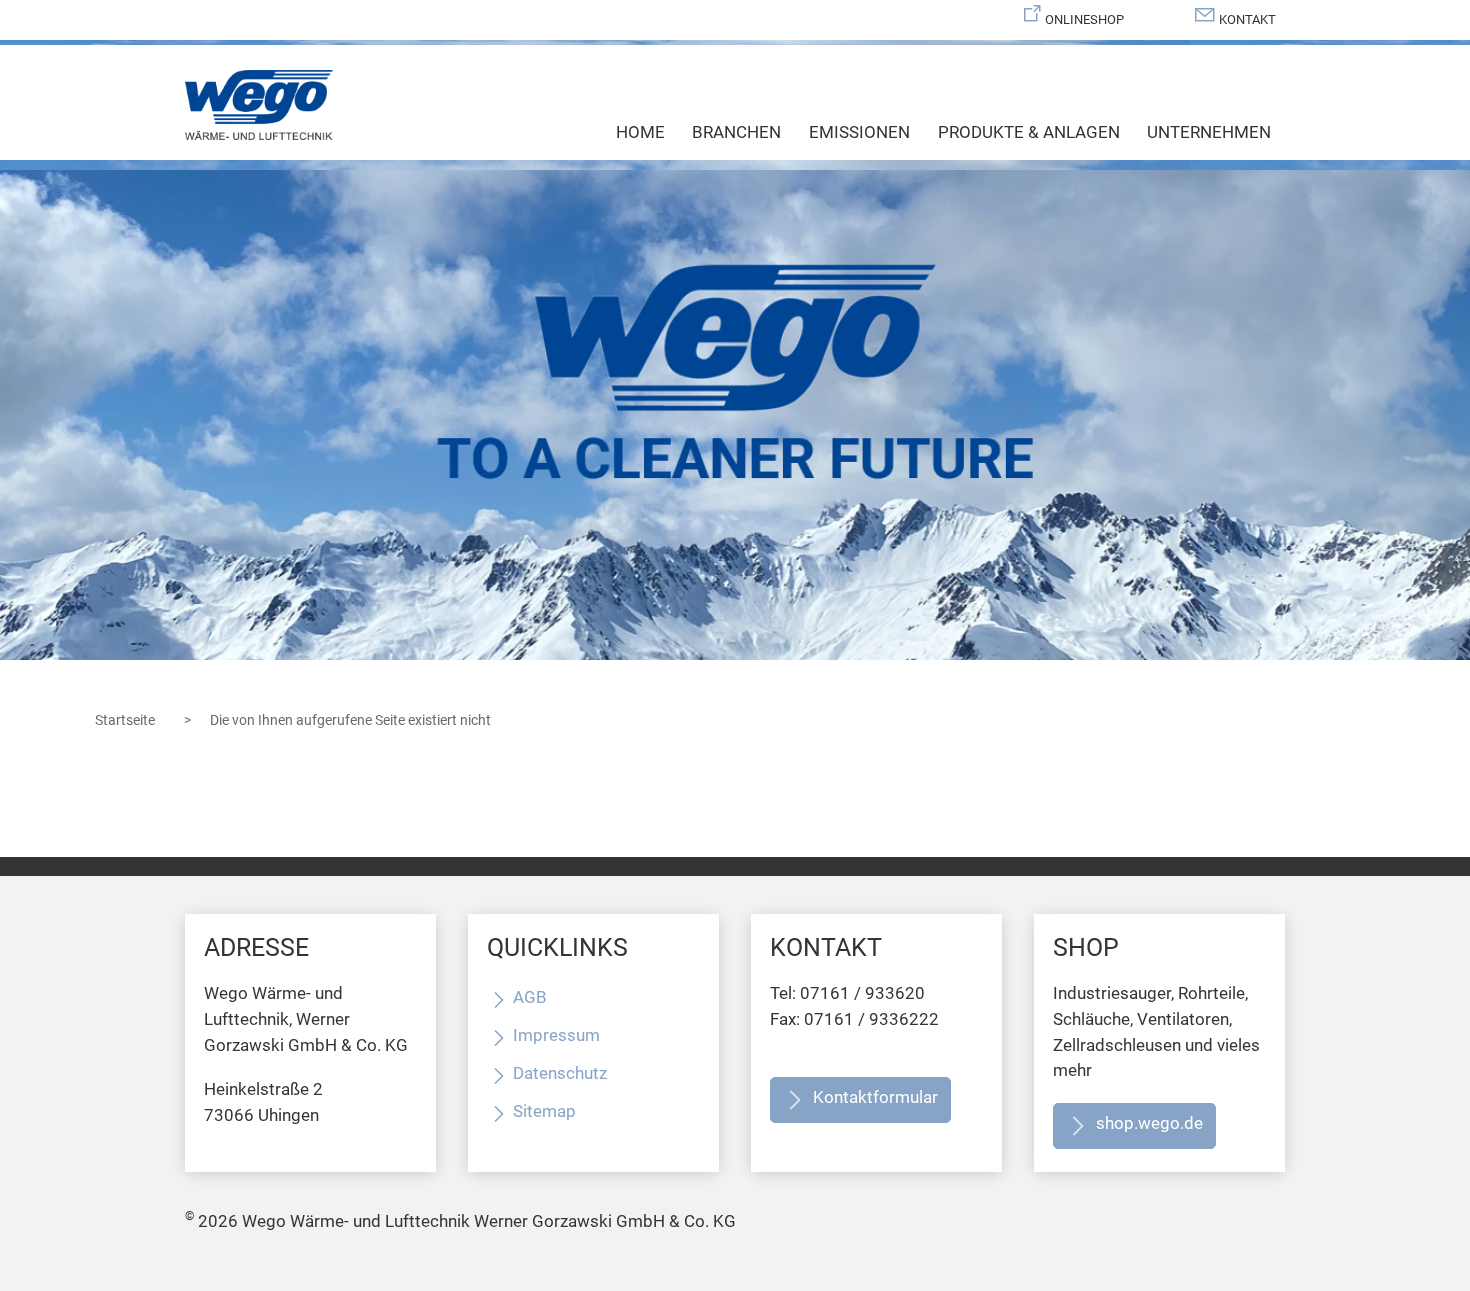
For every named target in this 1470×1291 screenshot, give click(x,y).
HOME (640, 132)
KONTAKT (1247, 19)
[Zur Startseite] (259, 105)
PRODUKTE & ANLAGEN (1029, 132)
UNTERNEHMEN (1209, 132)
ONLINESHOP (1084, 19)
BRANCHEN (736, 132)
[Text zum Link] (735, 415)
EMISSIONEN (859, 132)
